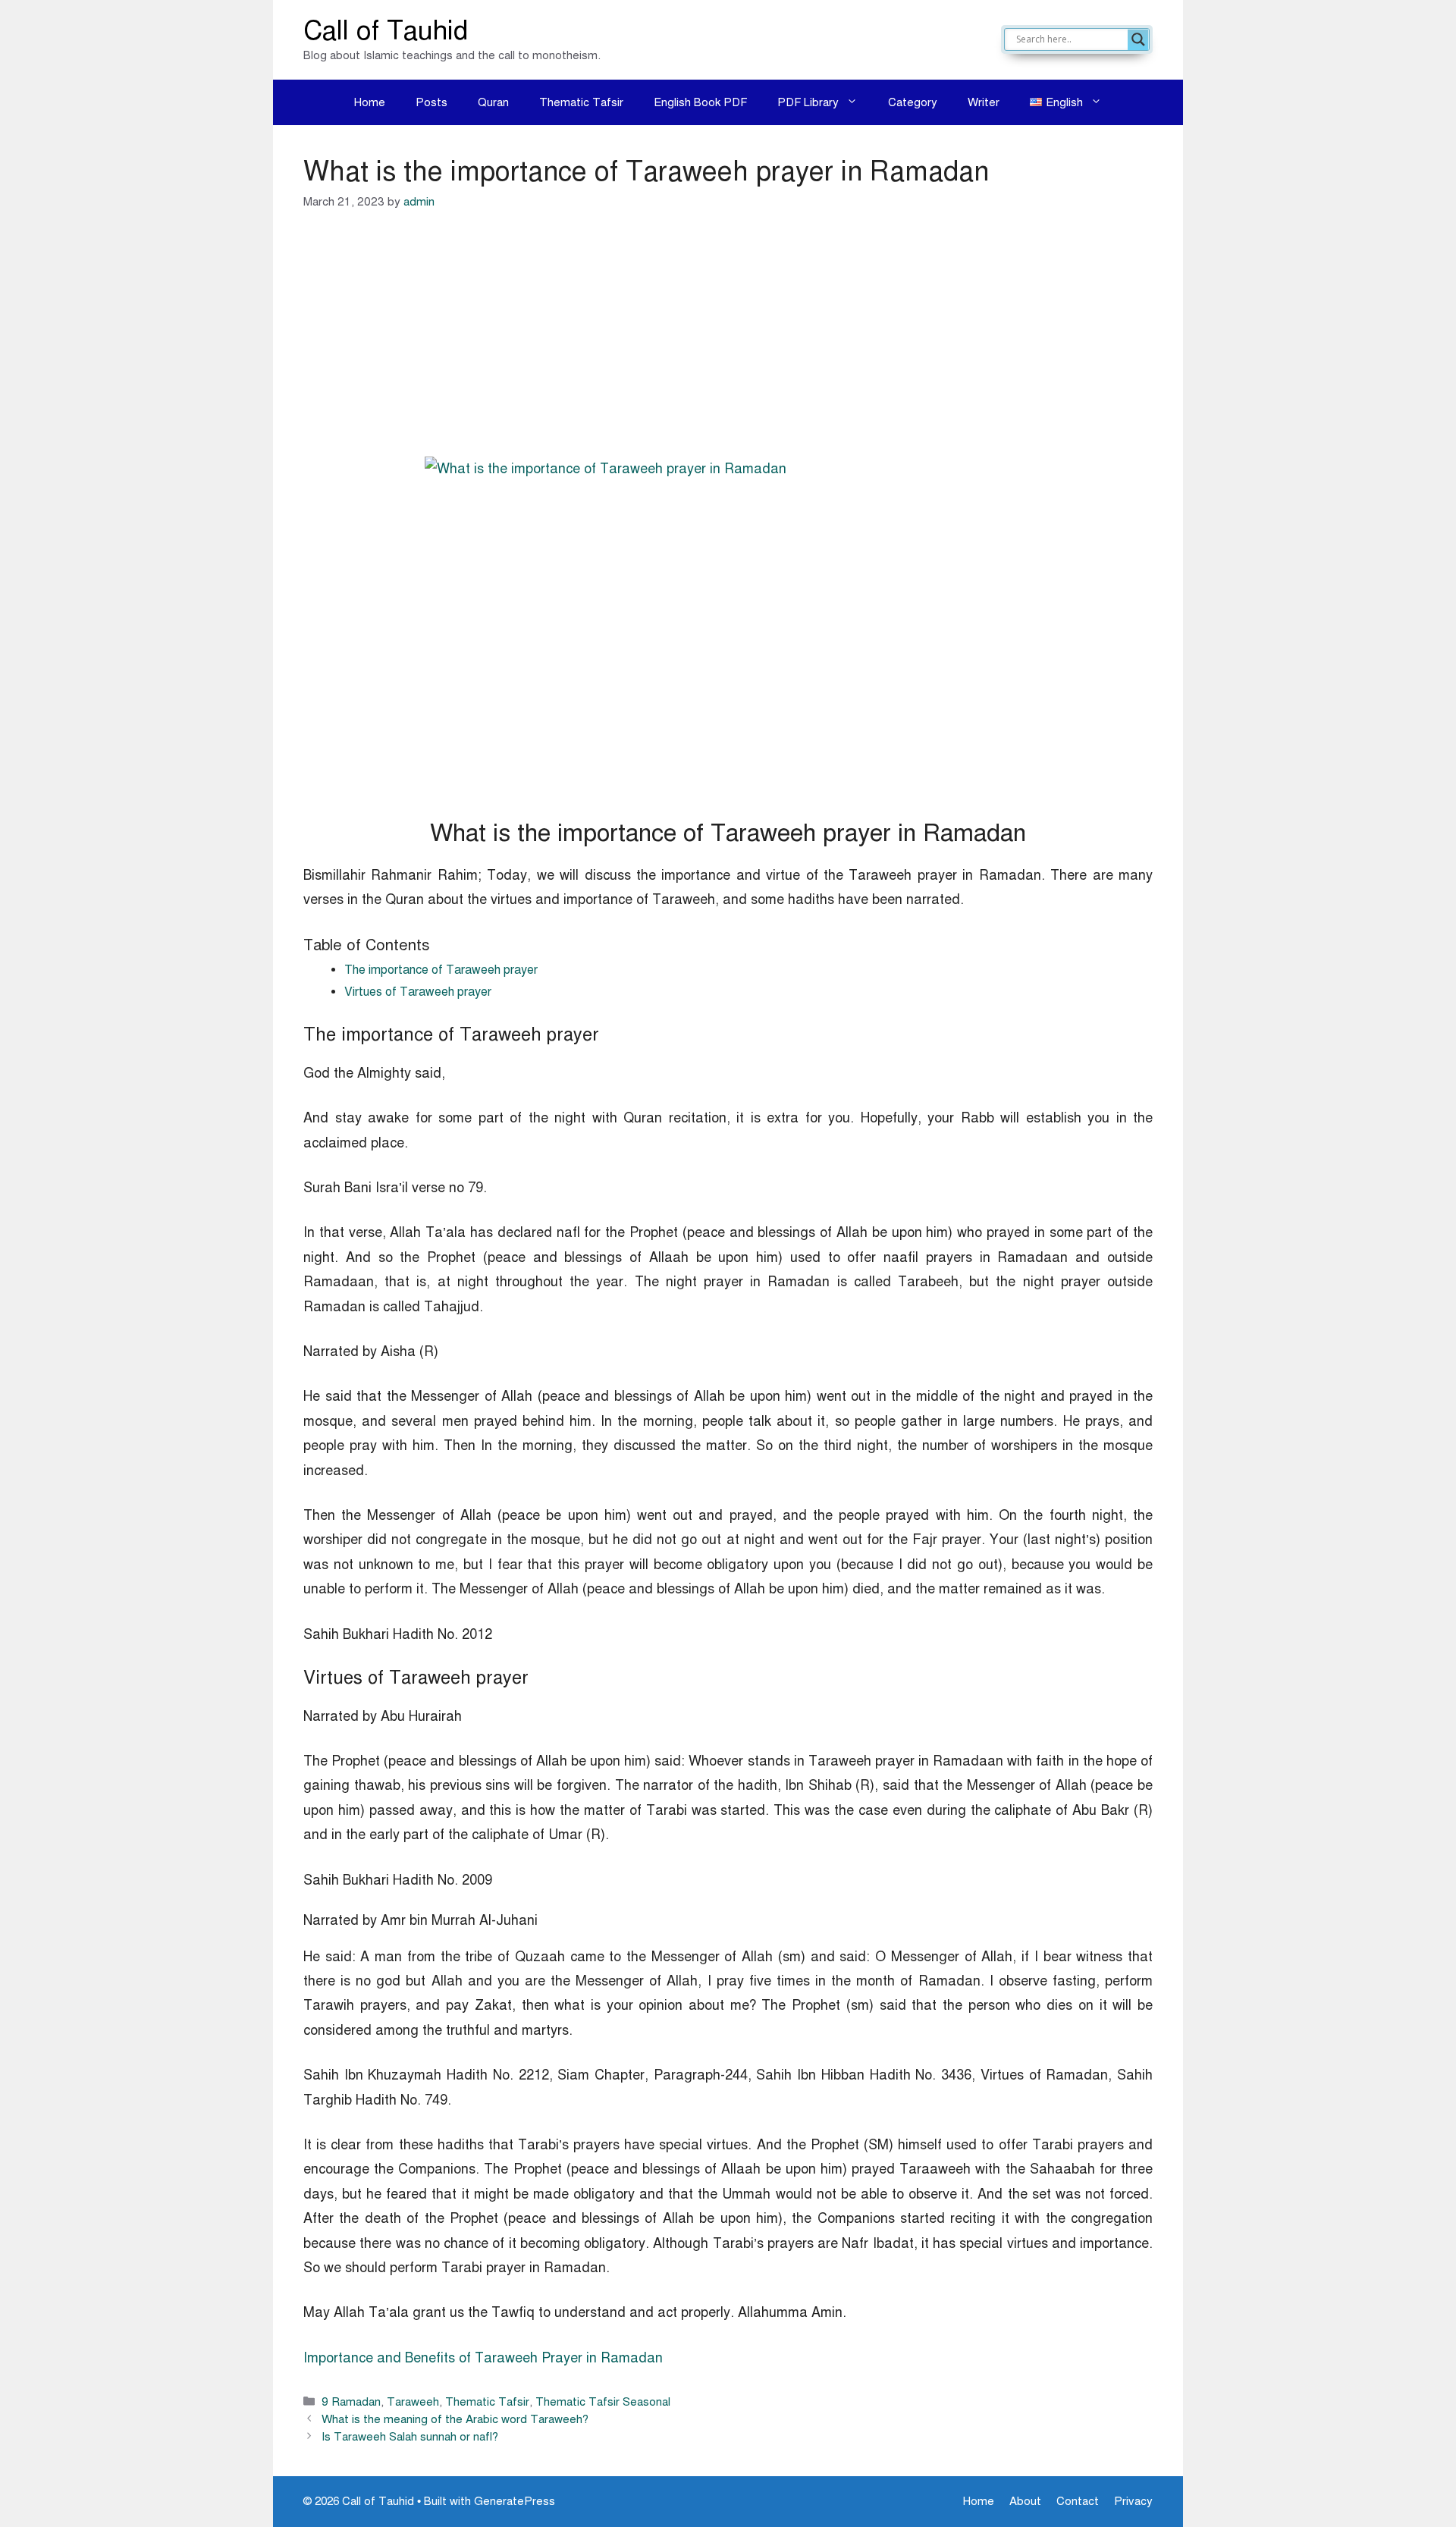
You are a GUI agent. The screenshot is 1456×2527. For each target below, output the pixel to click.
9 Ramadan (351, 2401)
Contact (1078, 2501)
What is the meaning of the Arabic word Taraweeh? (455, 2419)
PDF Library (808, 102)
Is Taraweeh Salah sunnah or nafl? (410, 2436)
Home (370, 102)
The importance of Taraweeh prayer (441, 970)
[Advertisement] (728, 344)
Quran (493, 102)
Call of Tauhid (386, 31)
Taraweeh (413, 2401)
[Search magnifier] (1138, 39)
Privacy (1133, 2501)
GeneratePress (515, 2501)
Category (913, 102)
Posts (431, 102)
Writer (984, 102)
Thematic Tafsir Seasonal (603, 2401)
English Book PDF (700, 102)
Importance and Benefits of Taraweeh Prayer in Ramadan (483, 2358)
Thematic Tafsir (581, 102)
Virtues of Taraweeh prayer (418, 992)
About (1025, 2501)
